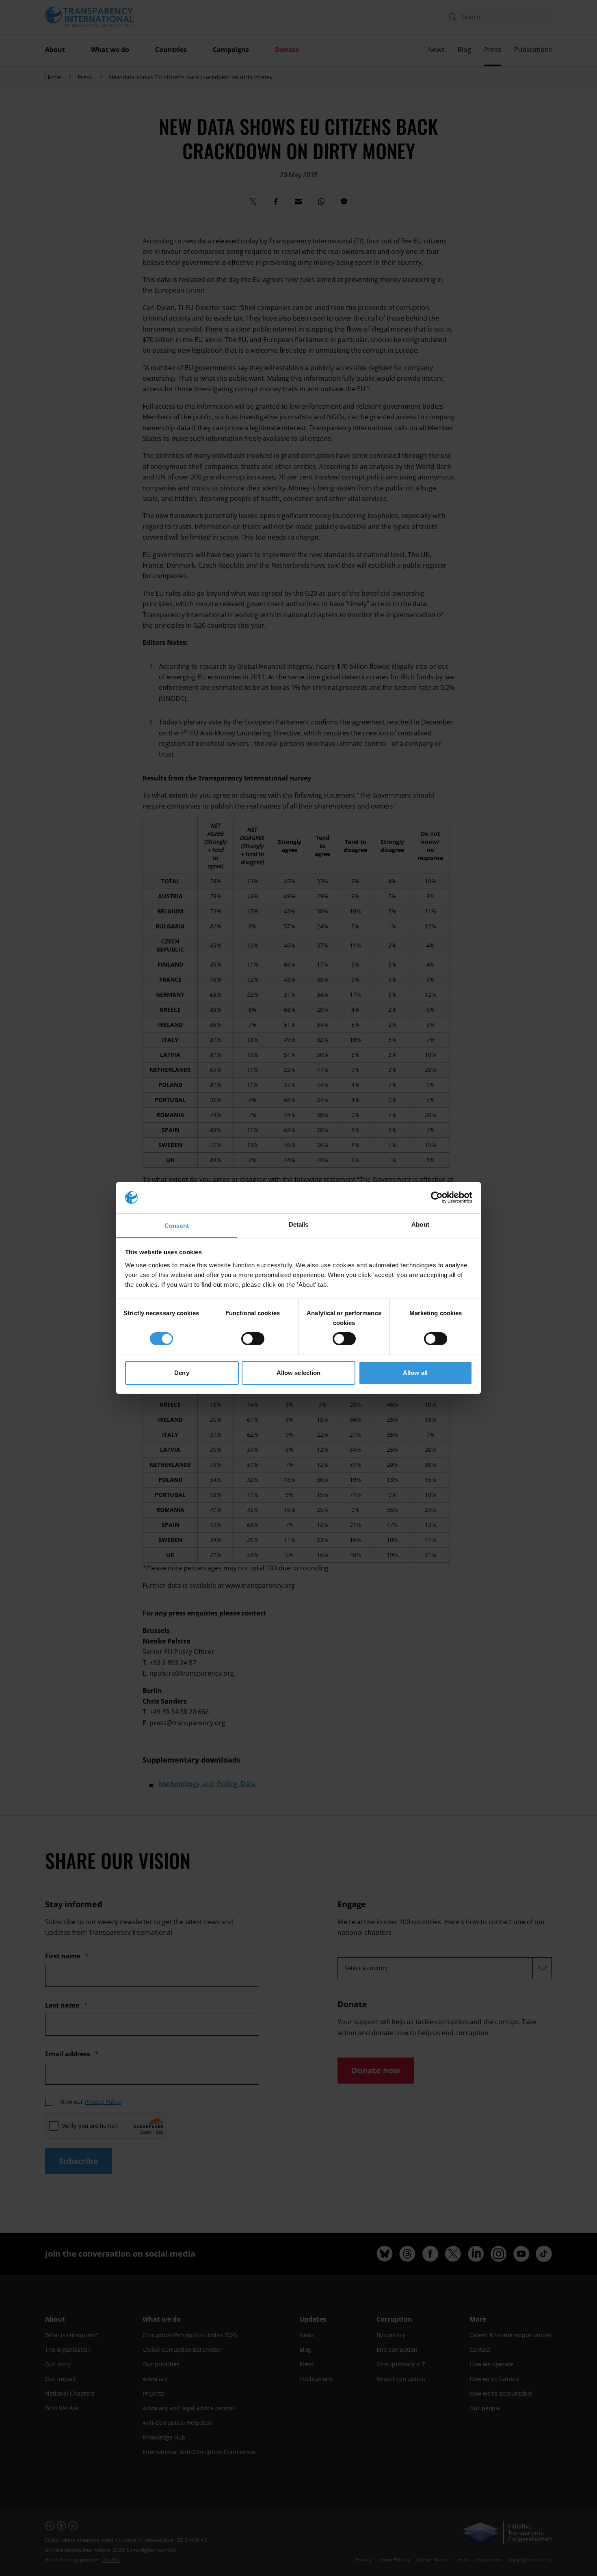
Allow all (415, 1373)
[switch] (253, 1339)
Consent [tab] (177, 1226)
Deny (182, 1373)
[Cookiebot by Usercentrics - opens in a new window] (437, 1197)
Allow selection (299, 1373)
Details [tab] (299, 1224)
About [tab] (420, 1224)
